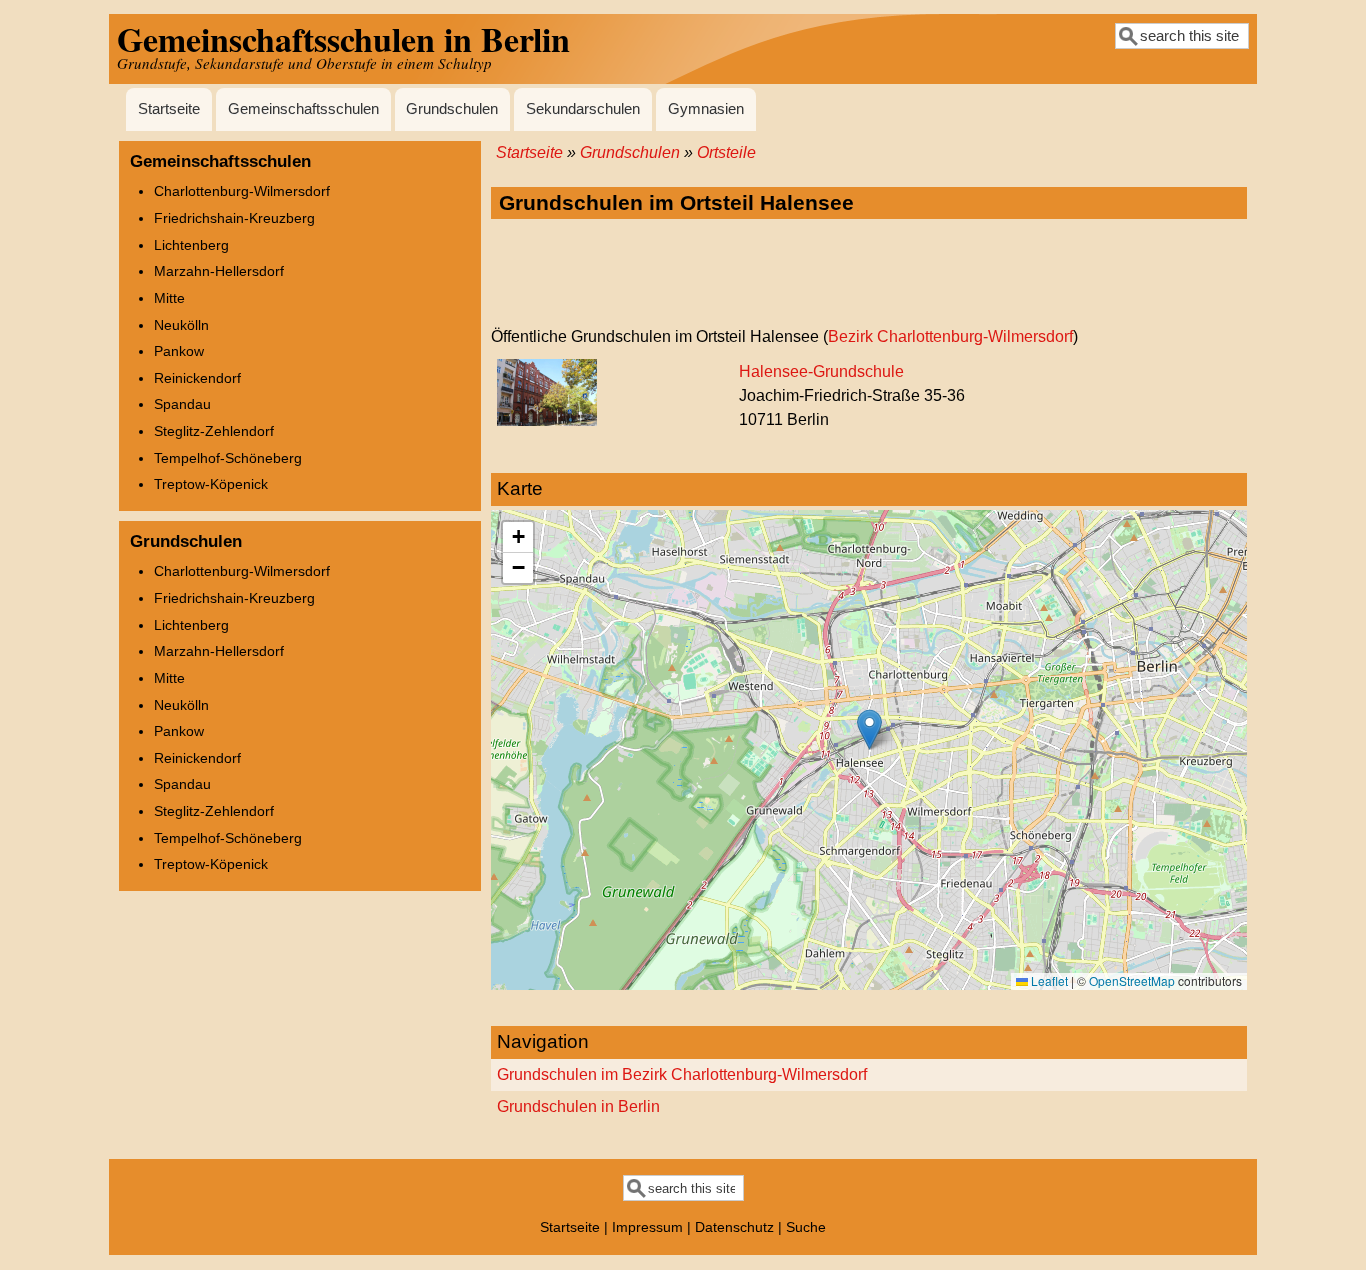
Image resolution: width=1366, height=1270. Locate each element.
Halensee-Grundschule (821, 371)
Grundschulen (452, 109)
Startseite (169, 109)
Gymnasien (706, 109)
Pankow (179, 351)
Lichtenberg (191, 245)
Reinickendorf (197, 378)
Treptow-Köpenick (211, 484)
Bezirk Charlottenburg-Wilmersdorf (950, 336)
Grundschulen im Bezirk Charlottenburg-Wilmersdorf (682, 1074)
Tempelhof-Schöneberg (228, 458)
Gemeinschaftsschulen (303, 109)
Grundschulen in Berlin (578, 1106)
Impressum (647, 1227)
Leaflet (1048, 980)
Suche (806, 1227)
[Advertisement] (869, 274)
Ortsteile (726, 152)
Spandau (182, 404)
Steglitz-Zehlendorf (214, 431)
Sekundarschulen (583, 109)
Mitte (169, 298)
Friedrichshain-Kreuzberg (234, 218)
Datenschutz (734, 1227)
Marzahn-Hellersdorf (219, 271)
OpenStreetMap (1132, 980)
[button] (869, 729)
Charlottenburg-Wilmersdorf (242, 191)
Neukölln (181, 325)
